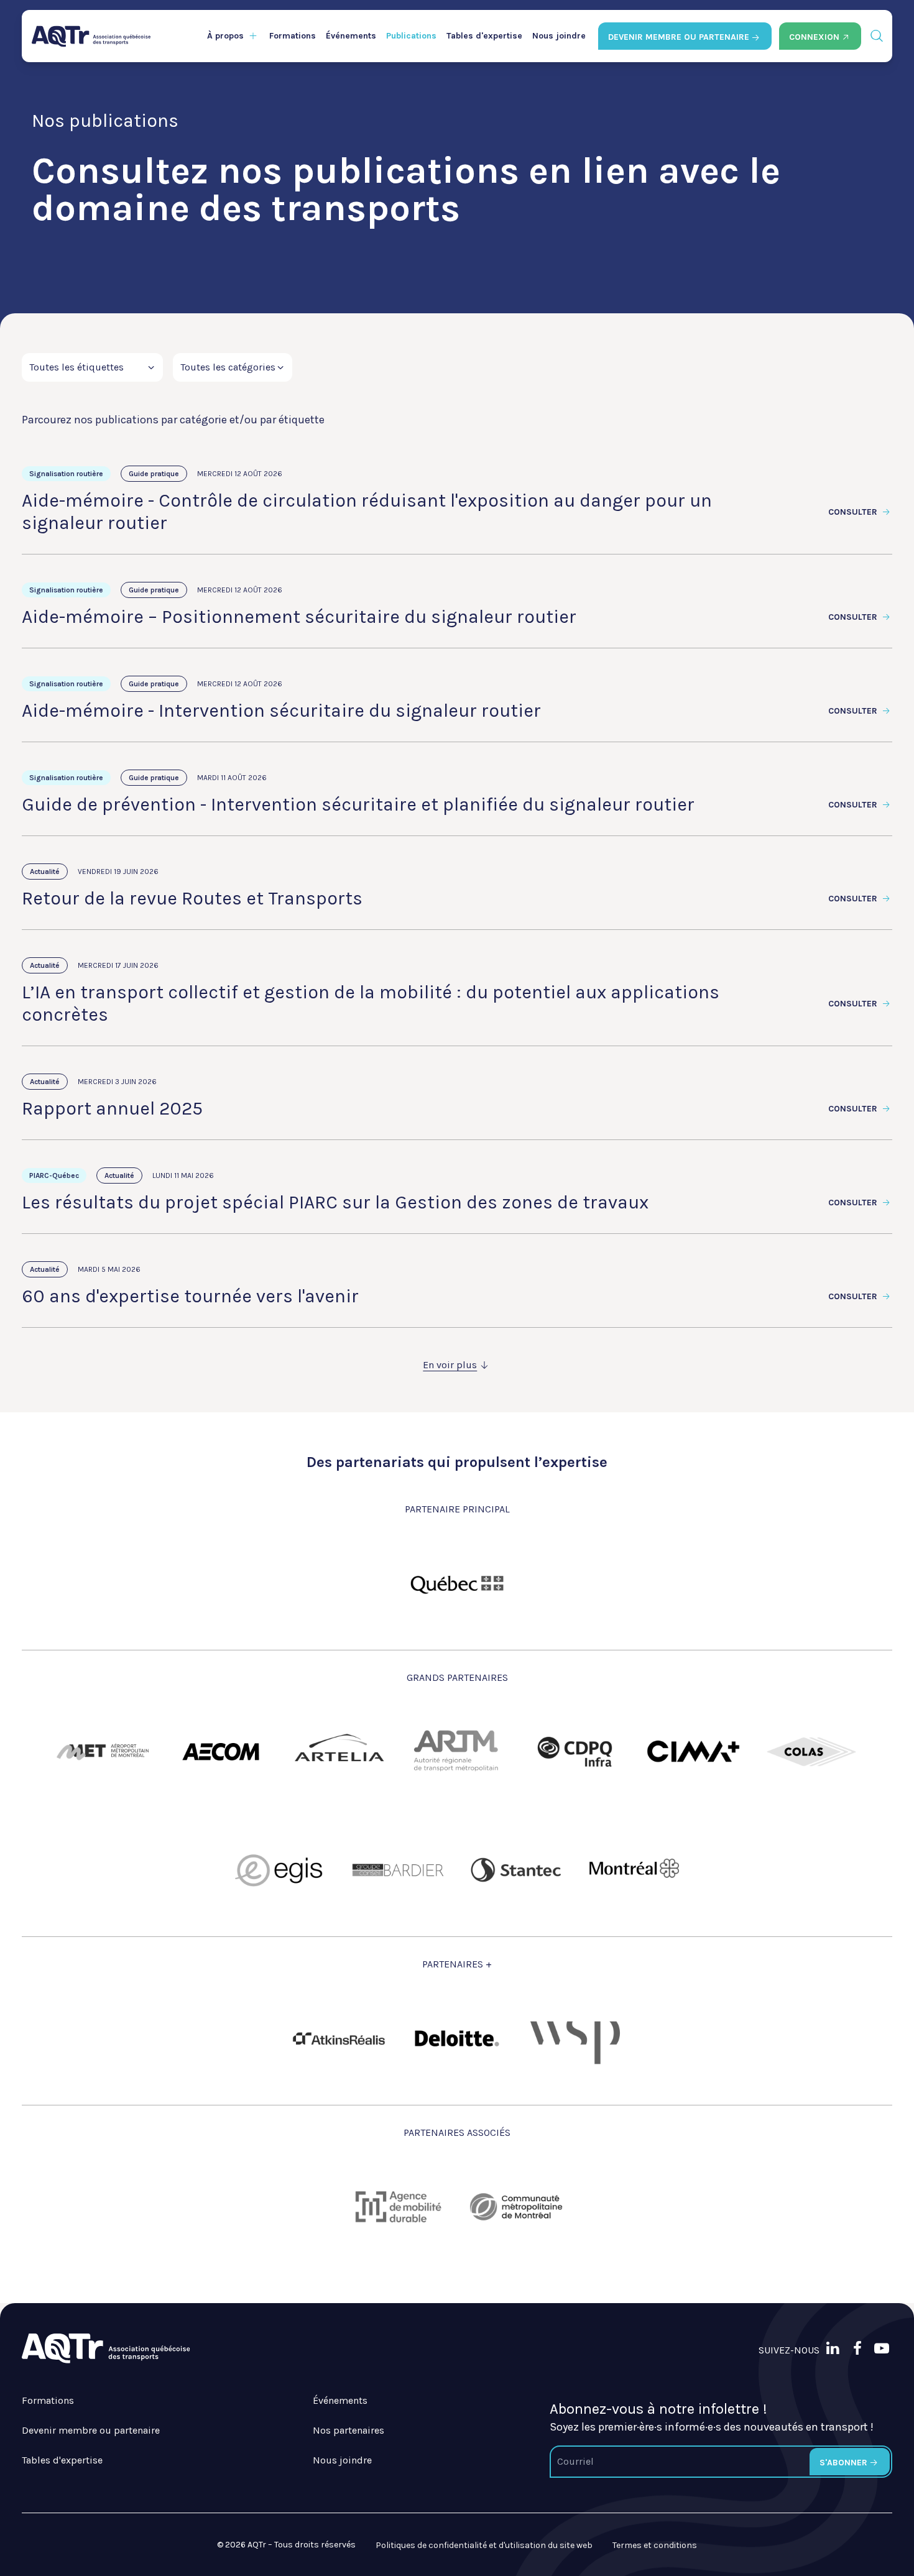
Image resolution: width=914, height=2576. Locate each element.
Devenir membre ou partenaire (91, 2430)
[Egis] (280, 1870)
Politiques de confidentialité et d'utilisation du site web (484, 2545)
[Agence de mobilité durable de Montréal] (398, 2207)
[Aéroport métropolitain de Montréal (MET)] (103, 1752)
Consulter (854, 512)
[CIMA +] (693, 1752)
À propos (225, 36)
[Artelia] (339, 1752)
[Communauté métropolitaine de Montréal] (516, 2207)
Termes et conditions (655, 2545)
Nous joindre (559, 36)
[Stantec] (516, 1870)
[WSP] (575, 2038)
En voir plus (450, 1365)
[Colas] (811, 1752)
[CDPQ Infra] (575, 1752)
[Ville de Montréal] (634, 1870)
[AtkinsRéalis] (339, 2039)
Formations (293, 36)
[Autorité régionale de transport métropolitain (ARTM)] (457, 1752)
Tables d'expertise (484, 36)
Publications (411, 36)
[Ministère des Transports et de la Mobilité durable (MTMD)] (457, 1583)
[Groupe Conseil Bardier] (398, 1870)
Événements (351, 36)
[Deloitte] (457, 2038)
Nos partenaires (349, 2430)
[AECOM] (221, 1752)
